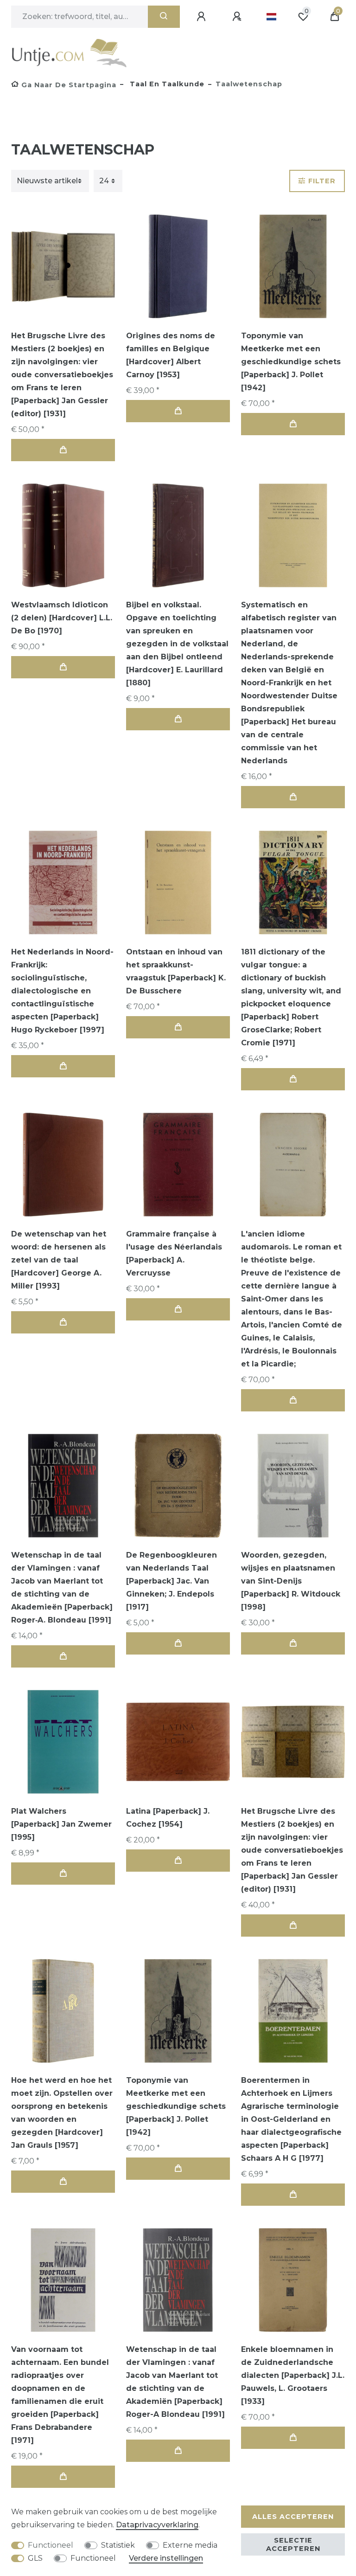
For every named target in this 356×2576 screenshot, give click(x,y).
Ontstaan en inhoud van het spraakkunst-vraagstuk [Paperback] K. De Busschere (176, 971)
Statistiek (118, 2545)
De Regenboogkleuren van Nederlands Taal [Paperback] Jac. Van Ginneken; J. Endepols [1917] (172, 1581)
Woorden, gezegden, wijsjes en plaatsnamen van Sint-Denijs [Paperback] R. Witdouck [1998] (291, 1581)
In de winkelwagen (63, 450)
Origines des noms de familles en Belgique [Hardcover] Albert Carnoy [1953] (171, 355)
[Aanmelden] (203, 17)
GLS (35, 2558)
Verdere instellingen (166, 2558)
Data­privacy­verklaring (157, 2525)
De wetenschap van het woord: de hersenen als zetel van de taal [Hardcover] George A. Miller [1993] (59, 1260)
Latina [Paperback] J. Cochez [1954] (168, 1818)
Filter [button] (322, 181)
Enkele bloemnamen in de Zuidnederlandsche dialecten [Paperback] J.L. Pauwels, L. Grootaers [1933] (293, 2375)
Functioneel (51, 2545)
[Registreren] (238, 17)
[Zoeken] (164, 17)
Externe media (190, 2545)
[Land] (271, 17)
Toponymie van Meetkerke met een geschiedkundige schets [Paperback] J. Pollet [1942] (291, 362)
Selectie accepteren (293, 2544)
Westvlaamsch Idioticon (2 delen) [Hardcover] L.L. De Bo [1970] (62, 618)
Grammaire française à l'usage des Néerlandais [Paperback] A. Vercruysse (174, 1253)
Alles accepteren (293, 2517)
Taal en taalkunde (166, 84)
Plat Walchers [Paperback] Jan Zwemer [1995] (61, 1824)
